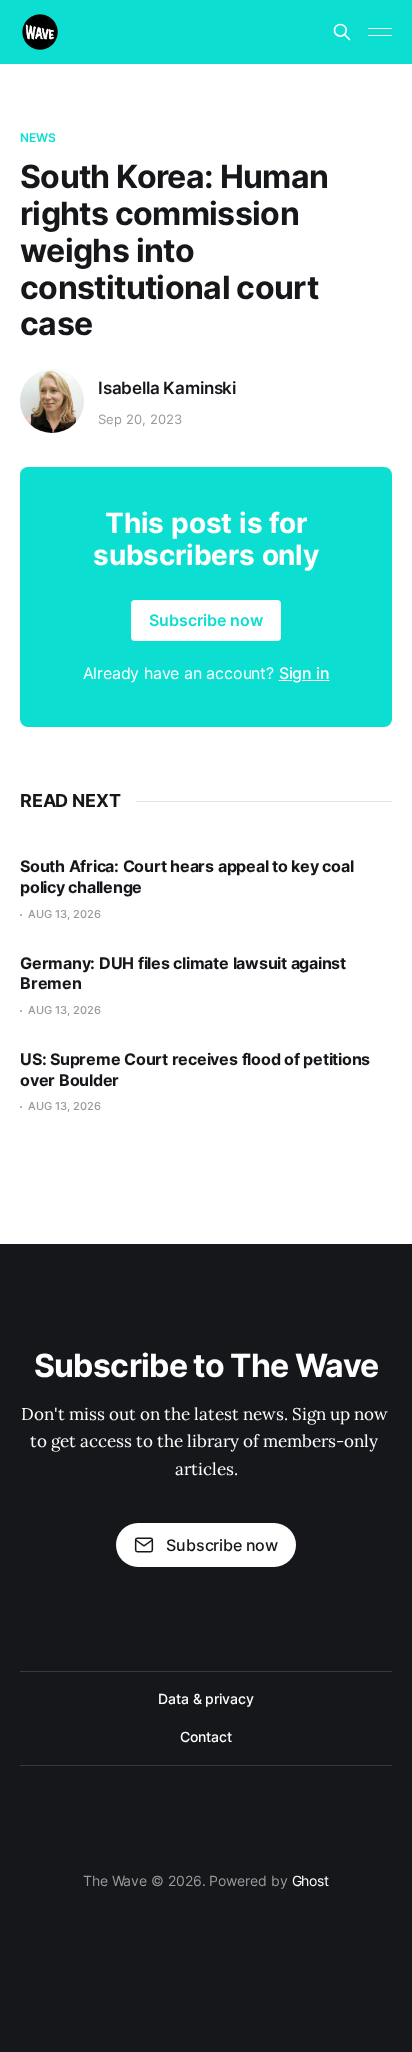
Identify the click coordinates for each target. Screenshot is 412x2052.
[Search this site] (342, 32)
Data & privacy (206, 1698)
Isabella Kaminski (167, 388)
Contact (205, 1736)
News (38, 137)
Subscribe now (206, 620)
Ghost (311, 1880)
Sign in (304, 673)
